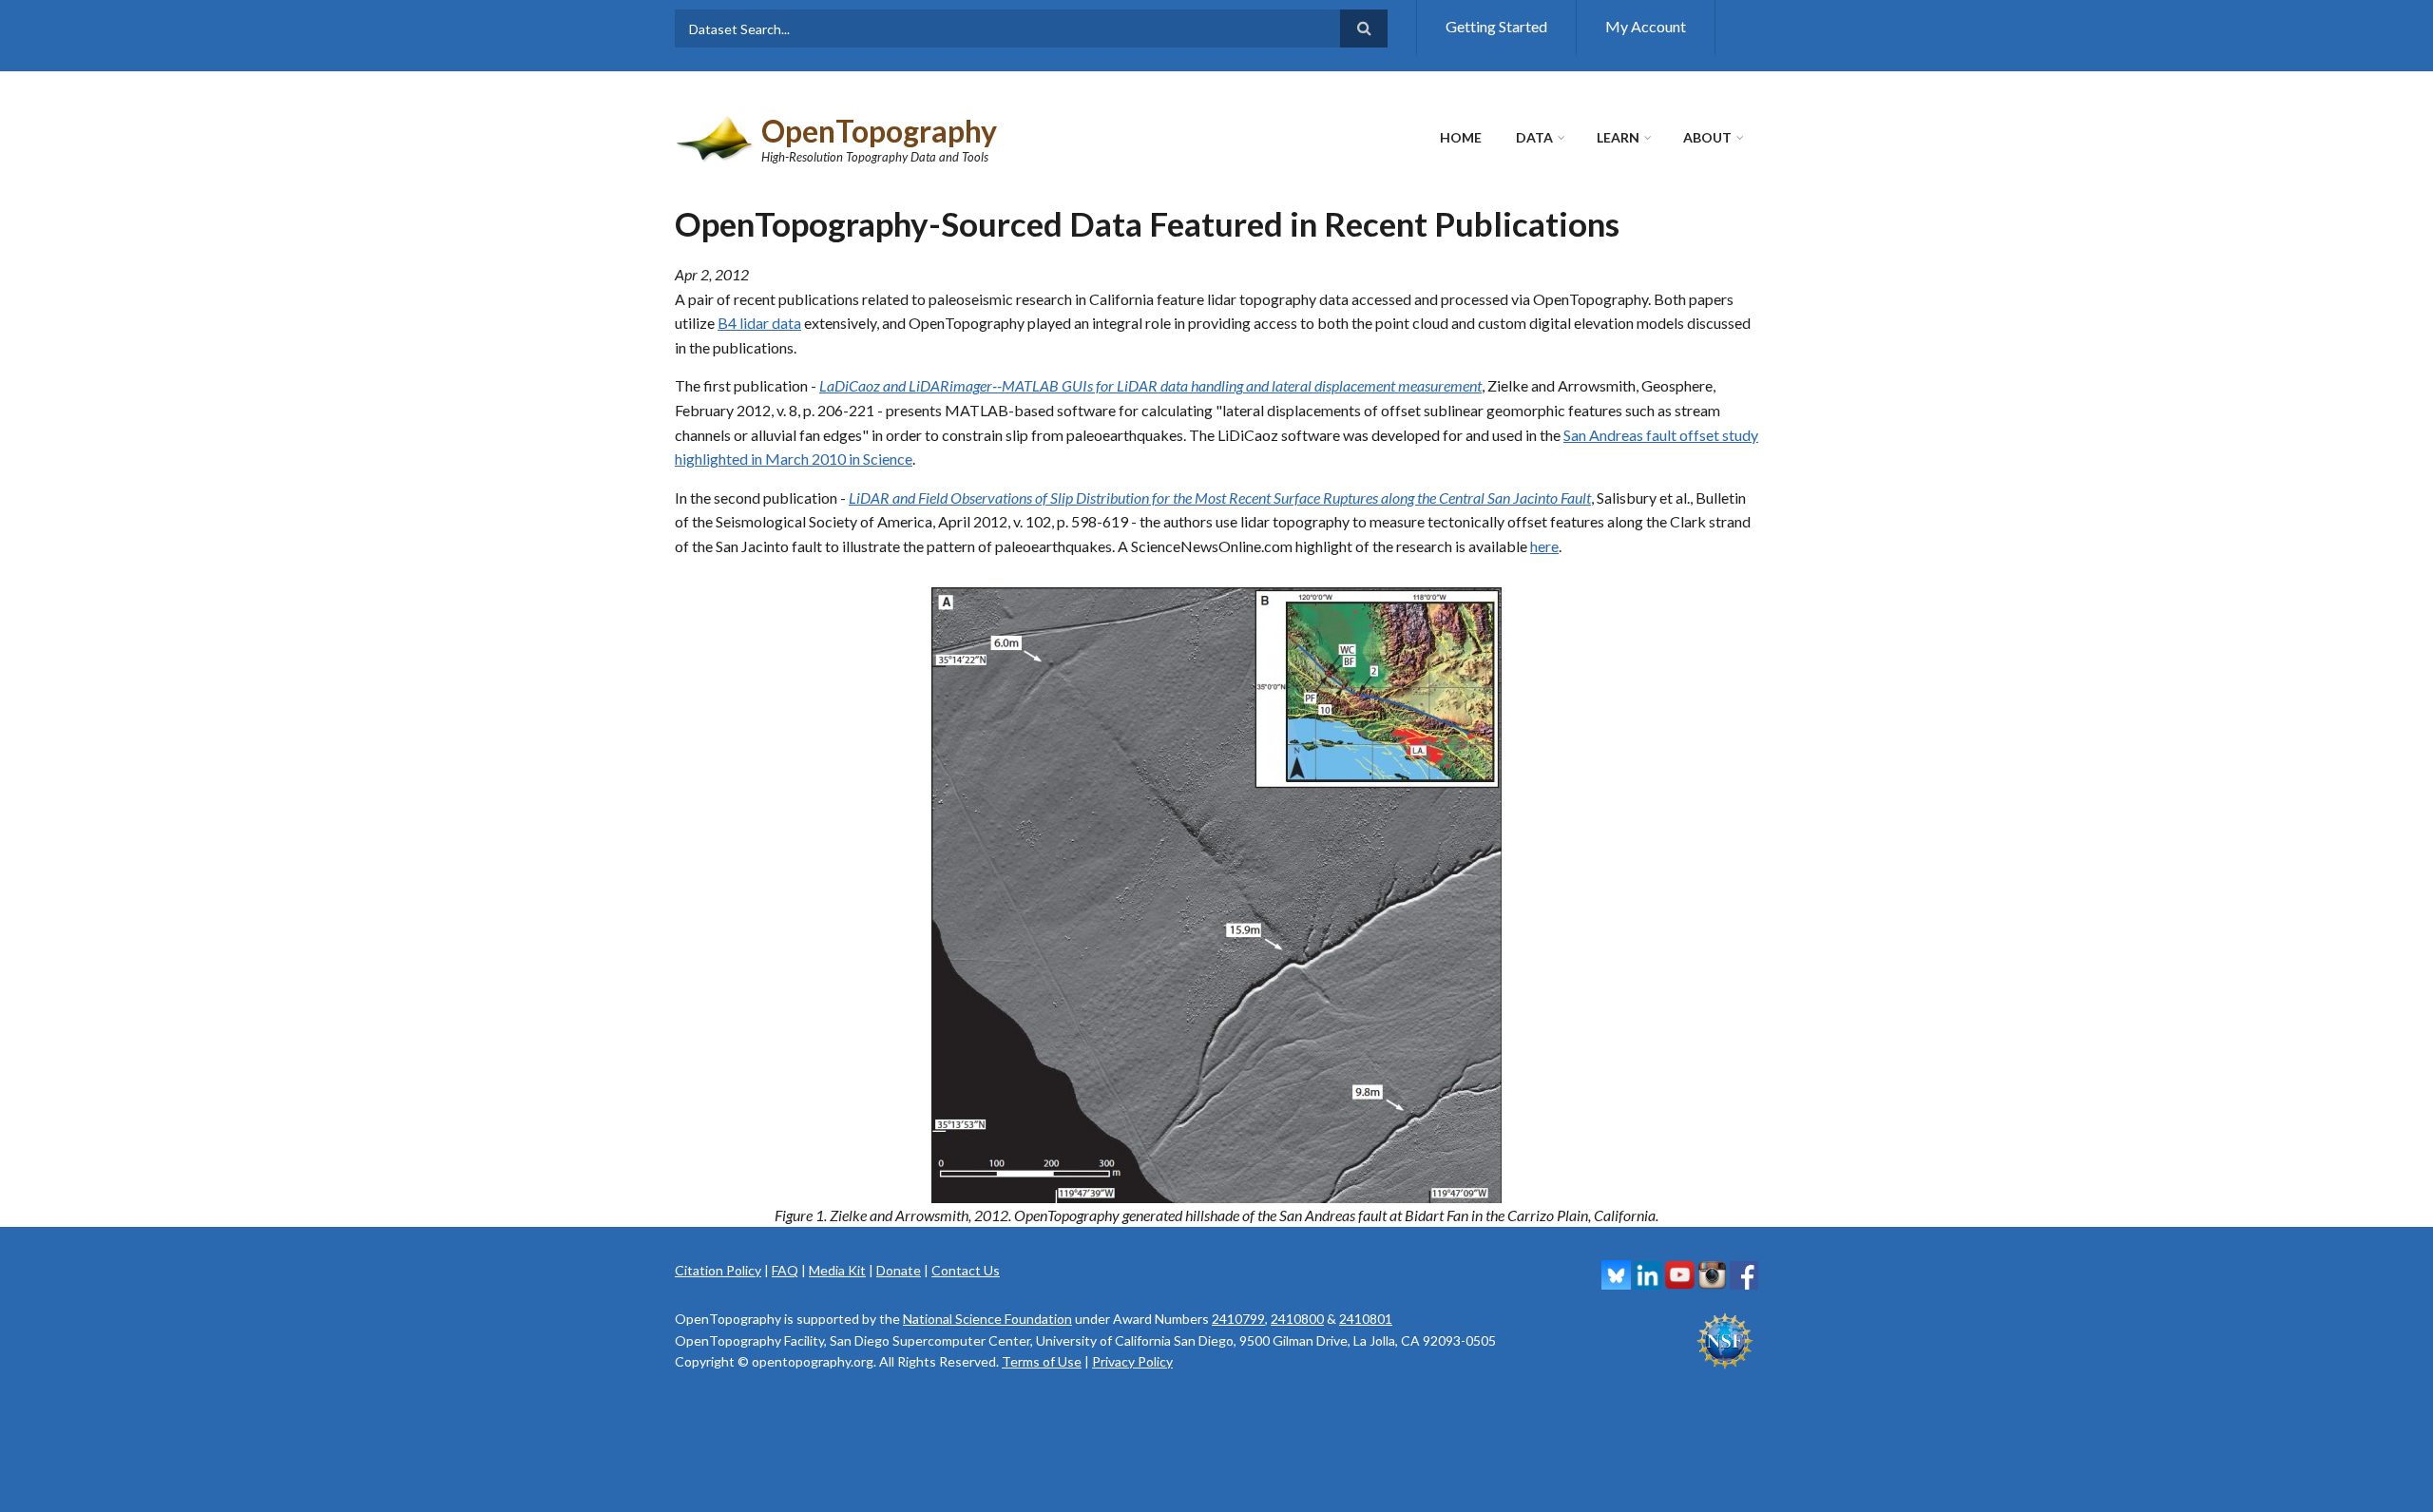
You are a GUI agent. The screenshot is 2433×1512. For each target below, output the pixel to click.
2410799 (1238, 1319)
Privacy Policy (1132, 1361)
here (1544, 546)
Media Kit (837, 1270)
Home (1461, 137)
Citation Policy (718, 1270)
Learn (1618, 137)
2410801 (1366, 1319)
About (1707, 137)
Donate (899, 1270)
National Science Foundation (987, 1319)
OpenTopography (879, 131)
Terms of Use (1042, 1361)
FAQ (785, 1270)
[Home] (716, 136)
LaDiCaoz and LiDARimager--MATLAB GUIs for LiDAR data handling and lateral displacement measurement (1150, 385)
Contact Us (966, 1270)
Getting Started (1496, 26)
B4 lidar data (759, 323)
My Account (1646, 26)
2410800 (1297, 1319)
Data (1534, 137)
